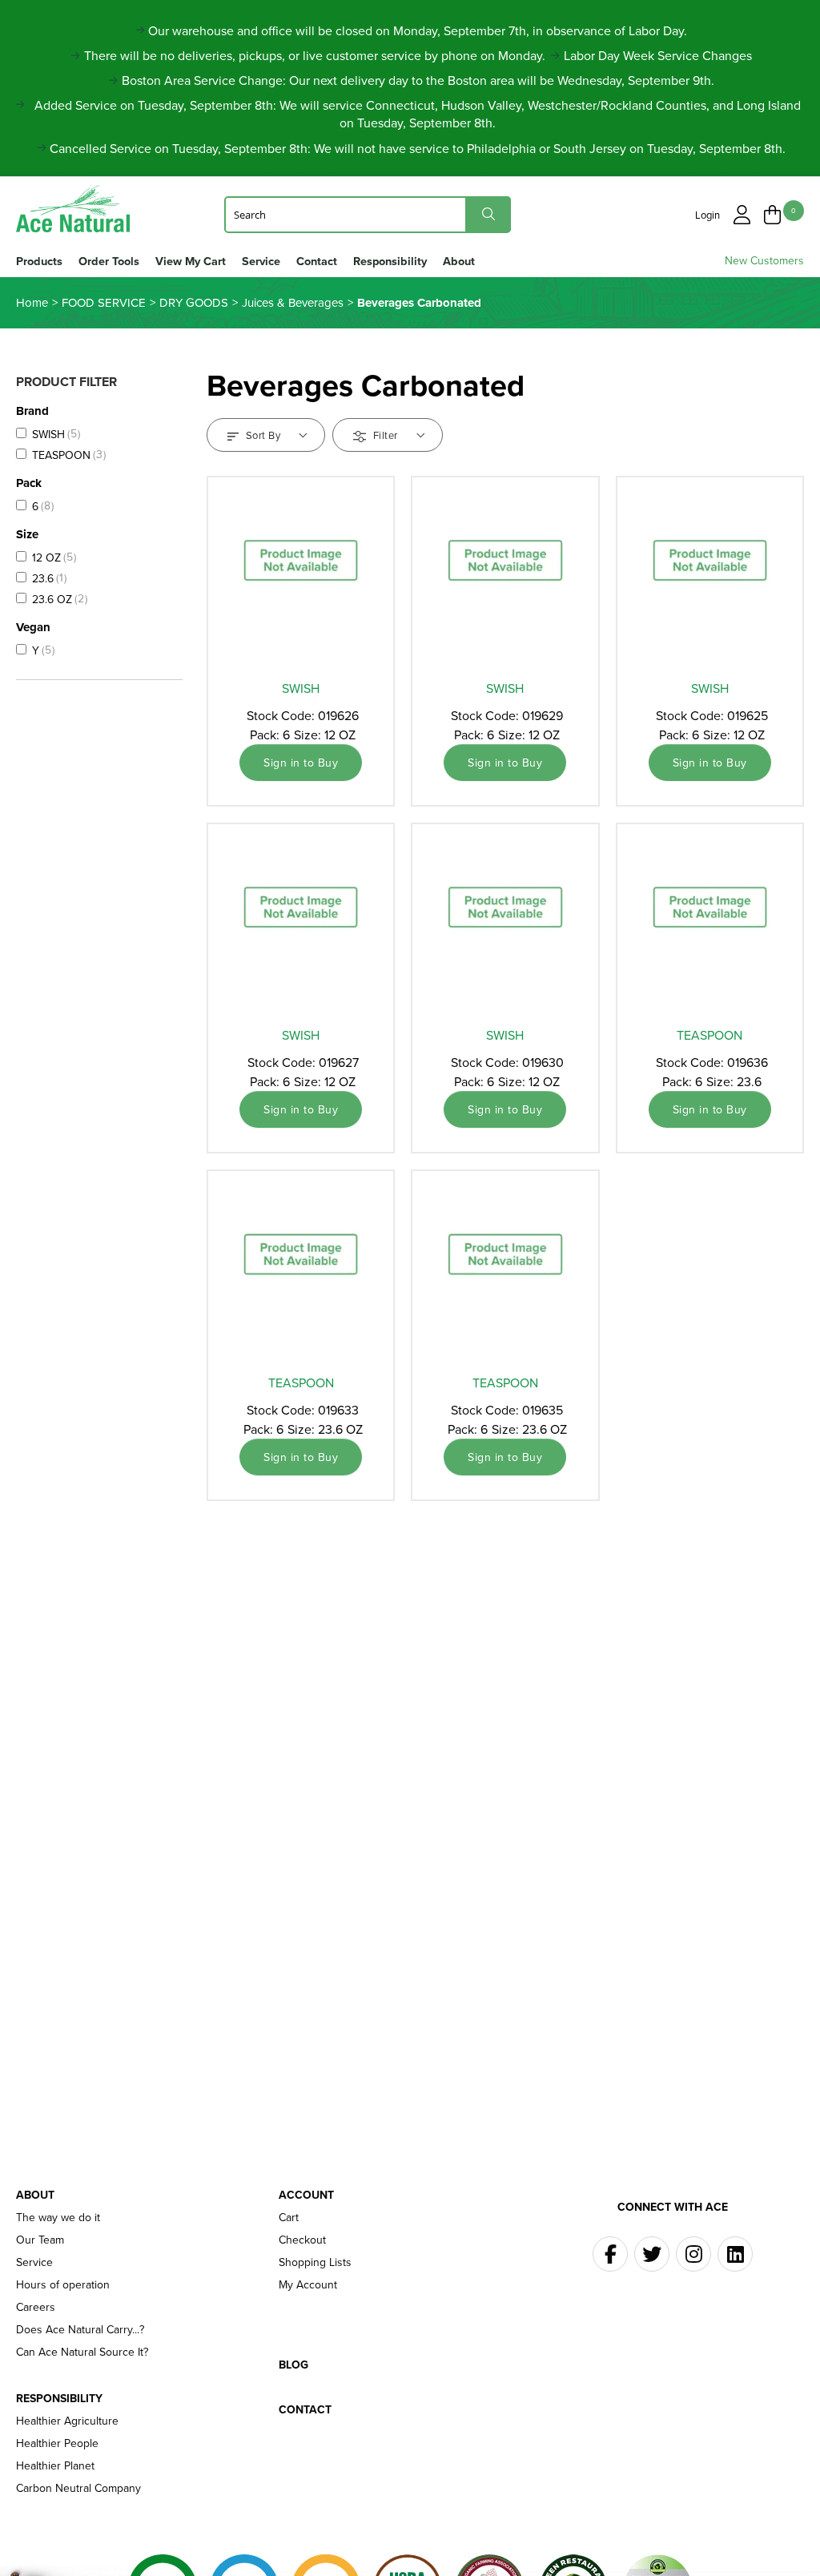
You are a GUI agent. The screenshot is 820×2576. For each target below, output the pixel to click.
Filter (385, 435)
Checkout (302, 2240)
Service (261, 261)
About (459, 261)
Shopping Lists (315, 2262)
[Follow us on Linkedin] (735, 2254)
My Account (308, 2284)
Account (306, 2195)
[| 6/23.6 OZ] (710, 921)
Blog (293, 2365)
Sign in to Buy (301, 763)
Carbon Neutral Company (78, 2488)
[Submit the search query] (488, 214)
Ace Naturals (80, 209)
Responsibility (390, 261)
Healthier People (57, 2443)
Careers (36, 2307)
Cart (289, 2217)
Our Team (40, 2240)
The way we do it (58, 2217)
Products (39, 261)
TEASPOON (709, 1035)
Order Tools (109, 261)
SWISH (301, 688)
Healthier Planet (55, 2465)
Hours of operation (63, 2284)
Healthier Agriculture (67, 2421)
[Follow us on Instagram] (693, 2254)
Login (707, 215)
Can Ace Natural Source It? (82, 2352)
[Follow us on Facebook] (610, 2254)
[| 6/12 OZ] (301, 574)
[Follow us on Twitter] (652, 2254)
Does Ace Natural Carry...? (80, 2329)
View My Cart (191, 261)
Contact (317, 261)
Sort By (263, 435)
